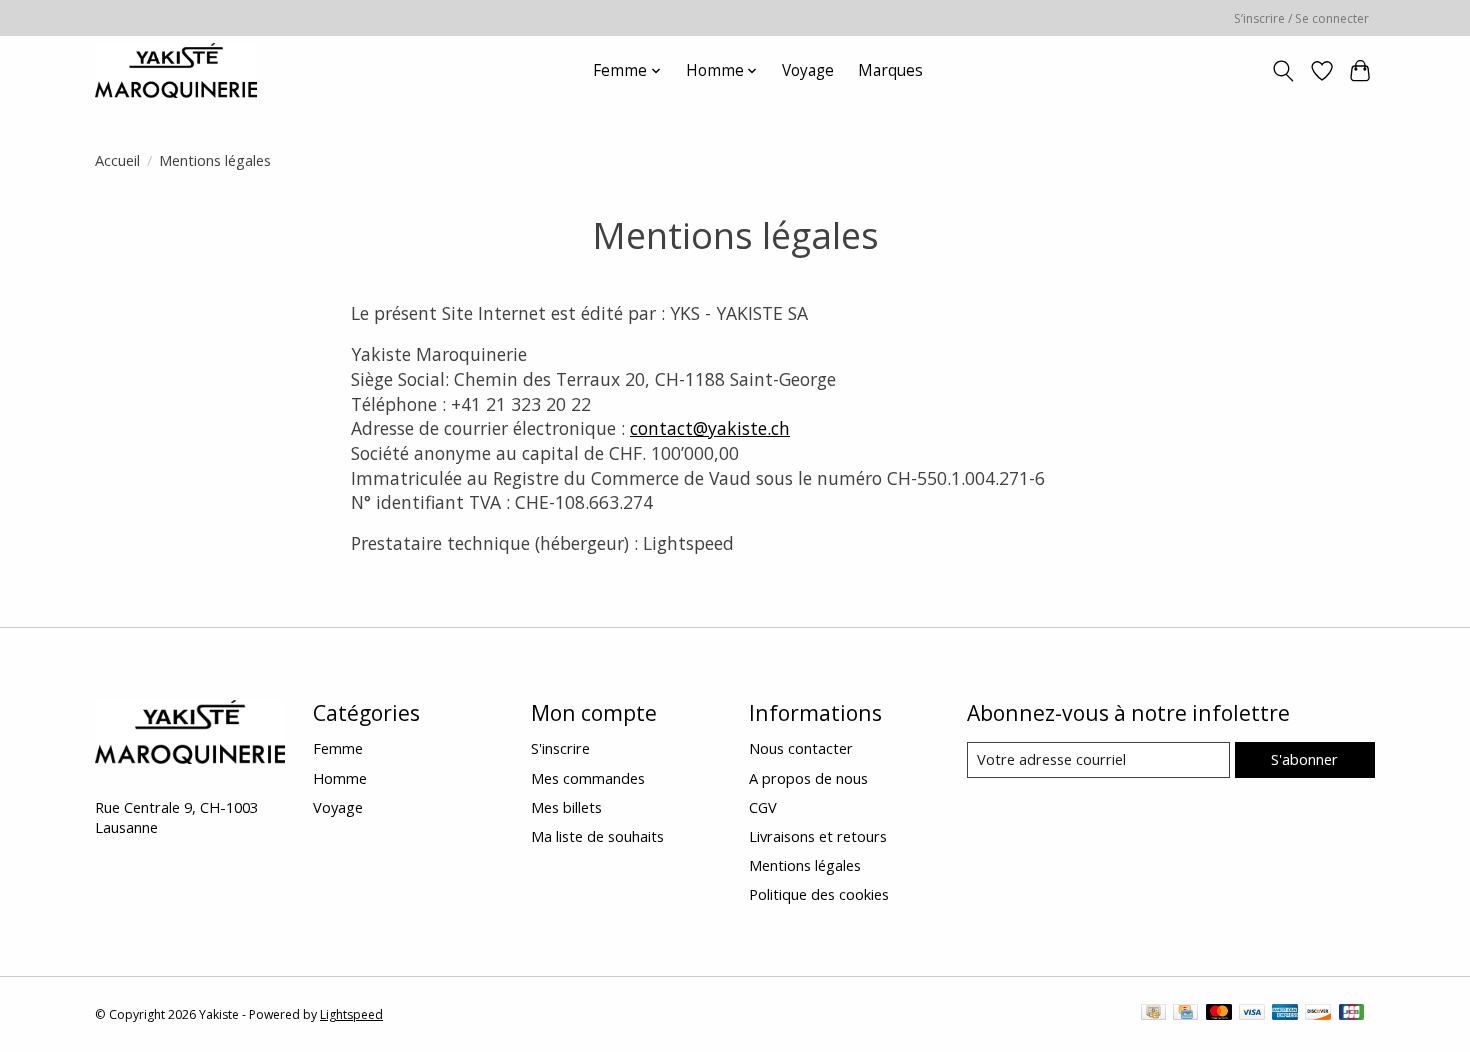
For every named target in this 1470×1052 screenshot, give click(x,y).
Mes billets (566, 807)
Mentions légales (805, 865)
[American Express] (1285, 1014)
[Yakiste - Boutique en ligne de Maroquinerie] (176, 70)
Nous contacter (801, 748)
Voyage (808, 70)
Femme (338, 748)
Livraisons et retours (818, 836)
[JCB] (1352, 1014)
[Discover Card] (1318, 1014)
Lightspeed (351, 1014)
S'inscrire (560, 748)
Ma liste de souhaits (597, 836)
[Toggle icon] (1283, 71)
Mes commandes (588, 778)
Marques (890, 70)
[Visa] (1252, 1014)
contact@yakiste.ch (710, 428)
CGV (763, 807)
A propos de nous (808, 778)
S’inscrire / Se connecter (1301, 18)
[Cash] (1153, 1014)
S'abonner (1304, 759)
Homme (340, 778)
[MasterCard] (1219, 1014)
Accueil (117, 160)
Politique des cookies (819, 894)
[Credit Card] (1185, 1014)
